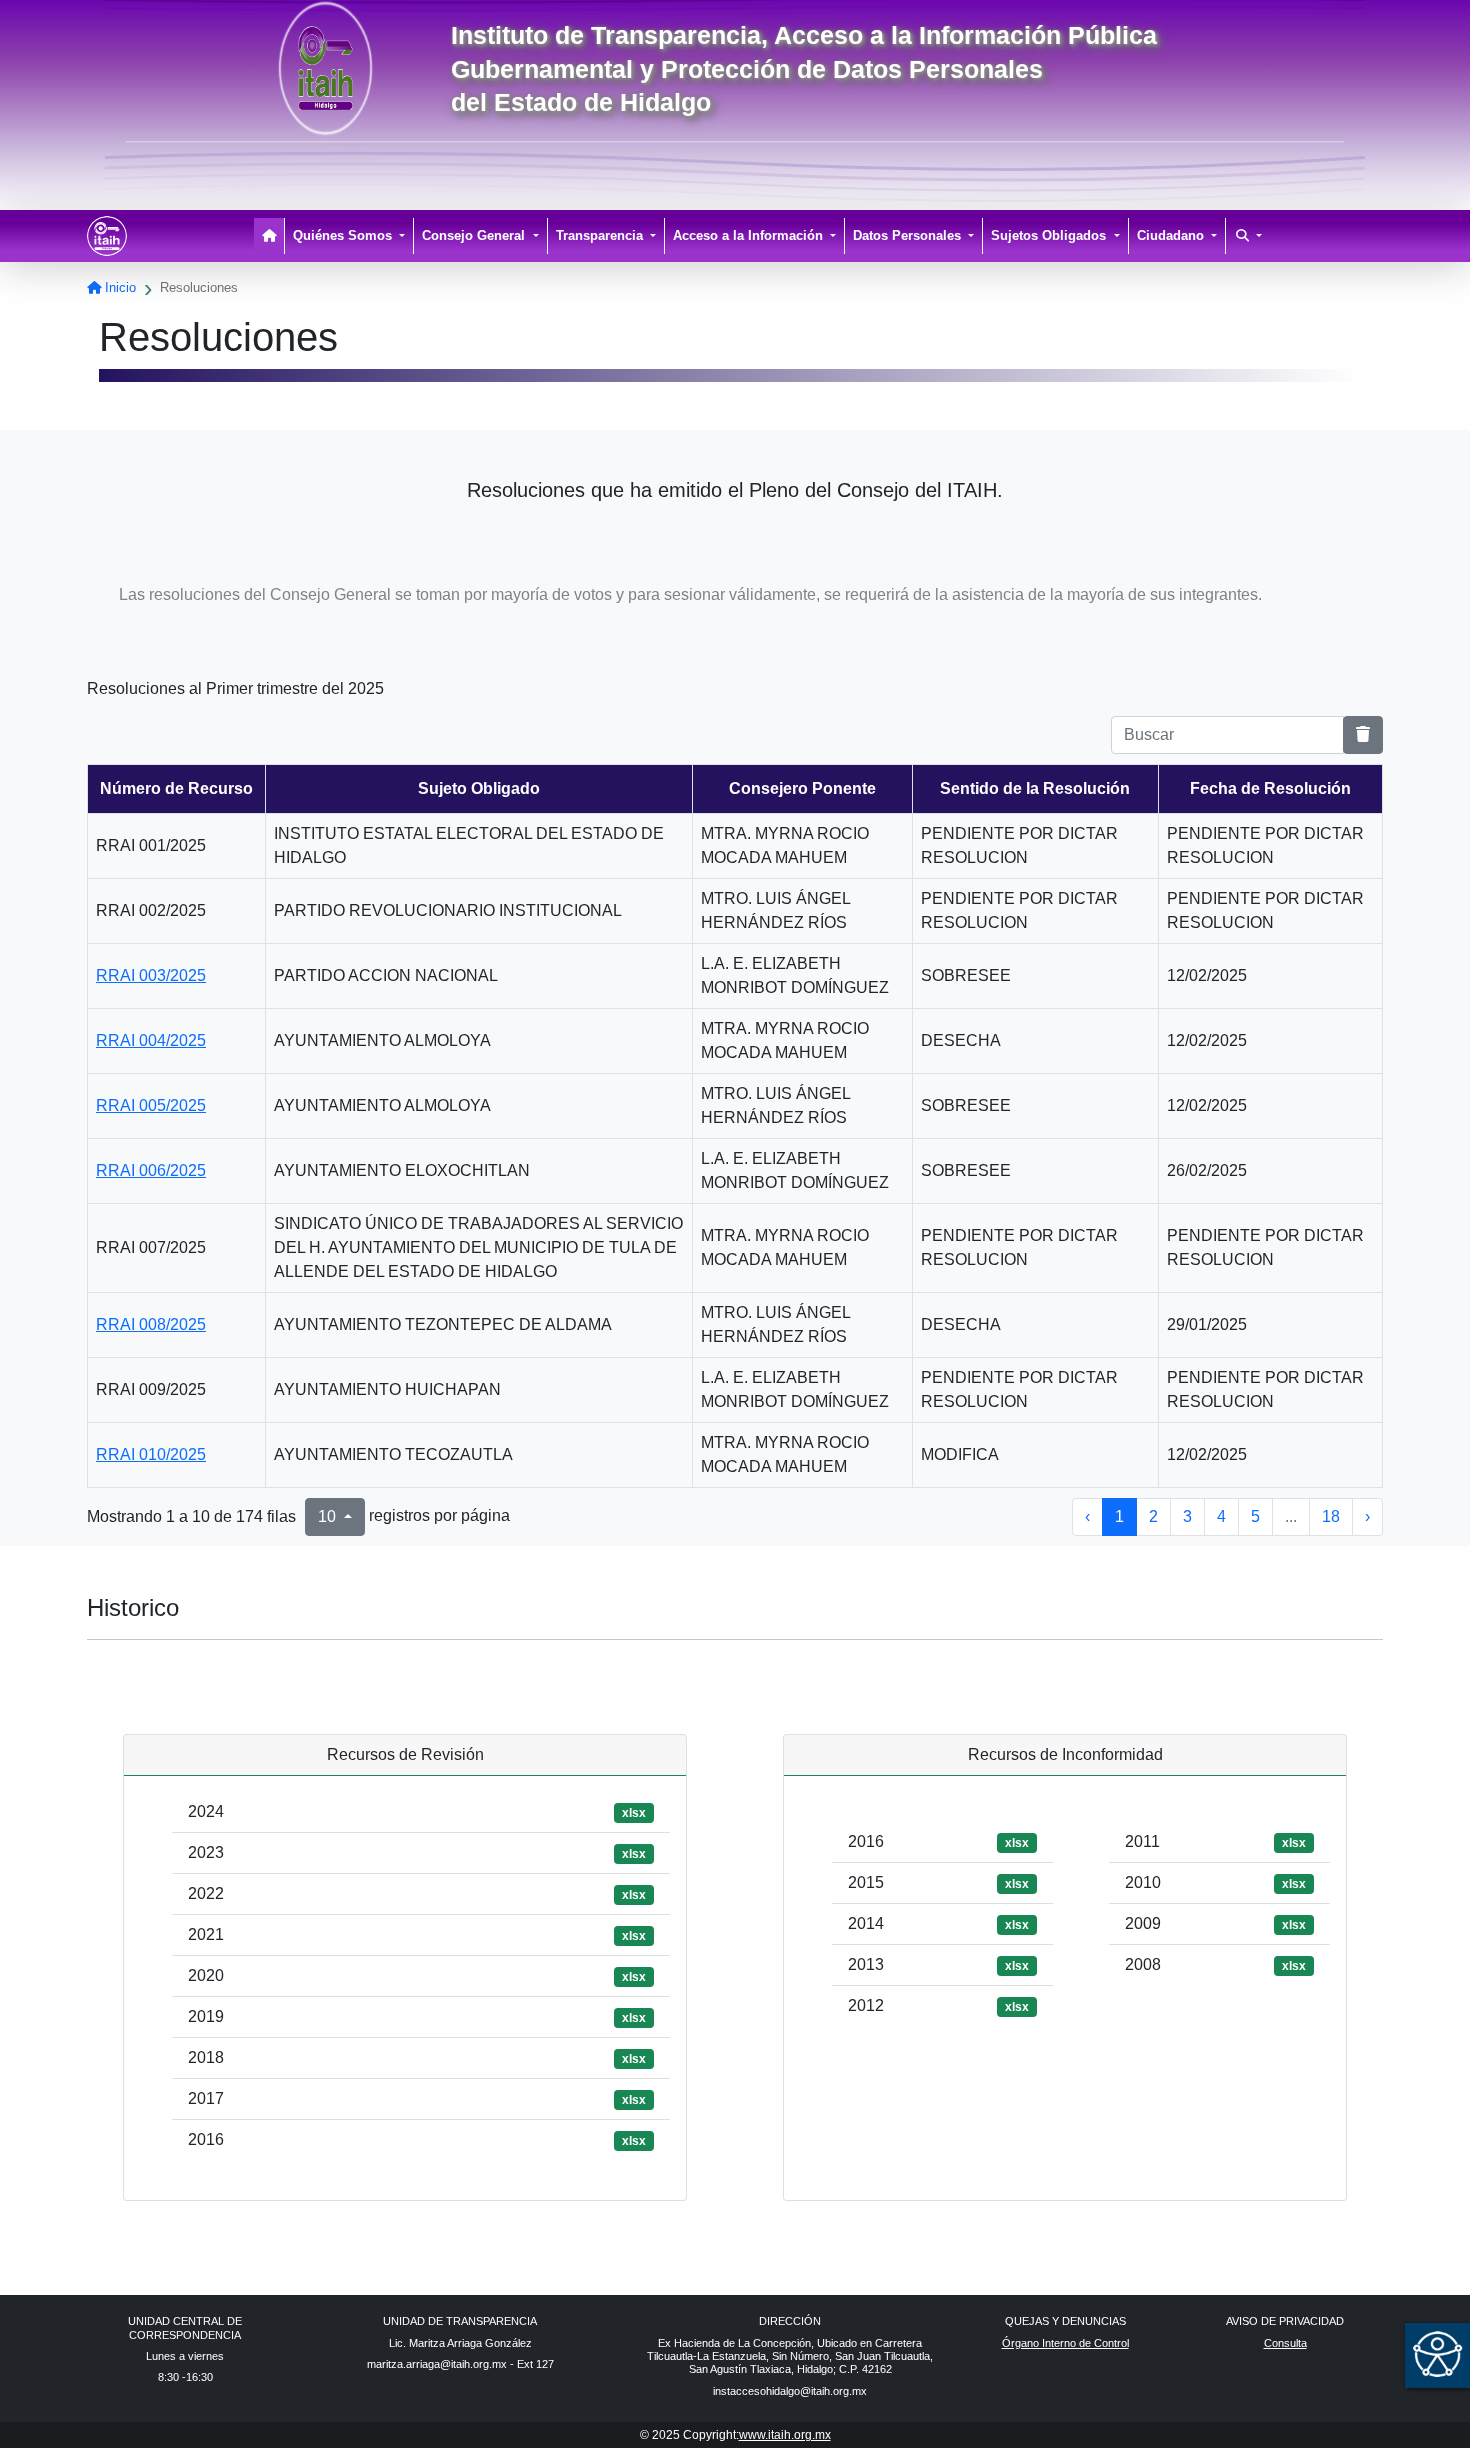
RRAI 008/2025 (151, 1324)
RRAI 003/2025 (151, 975)
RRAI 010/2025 (151, 1454)
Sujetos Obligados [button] (1050, 235)
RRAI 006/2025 (151, 1170)
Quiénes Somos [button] (344, 235)
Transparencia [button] (601, 235)
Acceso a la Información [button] (750, 235)
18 (1331, 1516)
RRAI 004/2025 (151, 1040)
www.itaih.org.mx (785, 2435)
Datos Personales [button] (909, 235)
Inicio (118, 287)
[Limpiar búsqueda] (1363, 735)
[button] (1249, 235)
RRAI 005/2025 (151, 1105)
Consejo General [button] (475, 235)
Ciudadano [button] (1172, 235)
